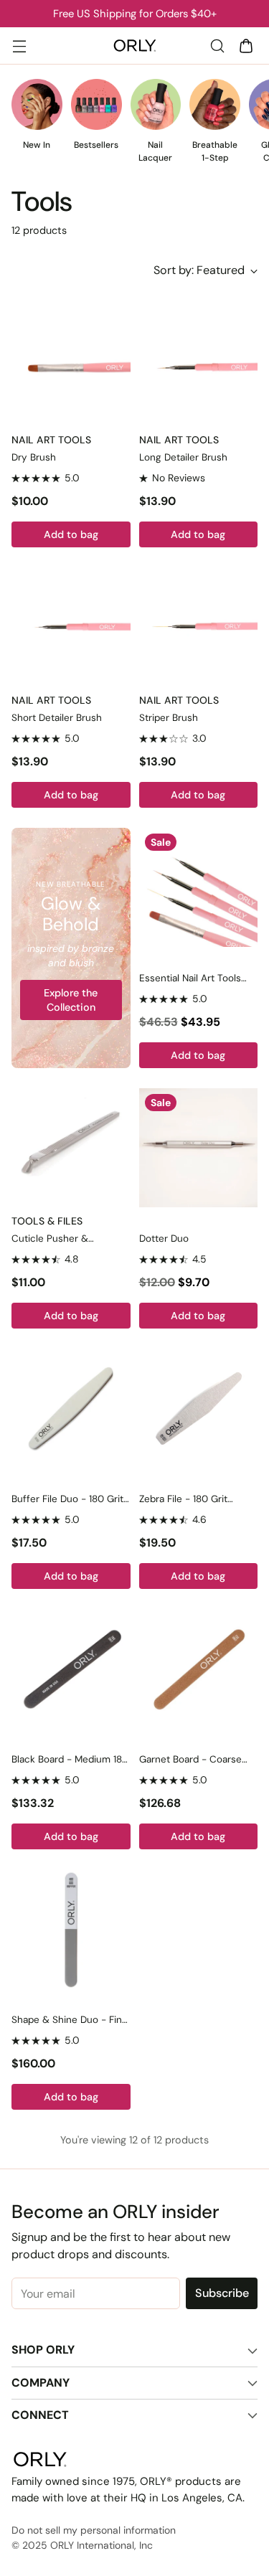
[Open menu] (19, 46)
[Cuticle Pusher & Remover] (71, 1148)
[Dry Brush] (71, 367)
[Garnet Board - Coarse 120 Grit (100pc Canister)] (199, 1669)
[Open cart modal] (246, 46)
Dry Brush (34, 457)
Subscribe (222, 2293)
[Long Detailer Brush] (199, 367)
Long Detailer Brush (183, 457)
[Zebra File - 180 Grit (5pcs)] (199, 1408)
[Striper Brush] (199, 627)
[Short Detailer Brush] (71, 627)
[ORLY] (135, 46)
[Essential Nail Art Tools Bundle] (199, 887)
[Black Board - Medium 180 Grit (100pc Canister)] (71, 1669)
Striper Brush (169, 718)
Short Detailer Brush (57, 718)
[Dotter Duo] (199, 1148)
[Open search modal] (217, 46)
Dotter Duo (164, 1239)
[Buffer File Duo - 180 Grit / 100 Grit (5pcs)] (71, 1408)
